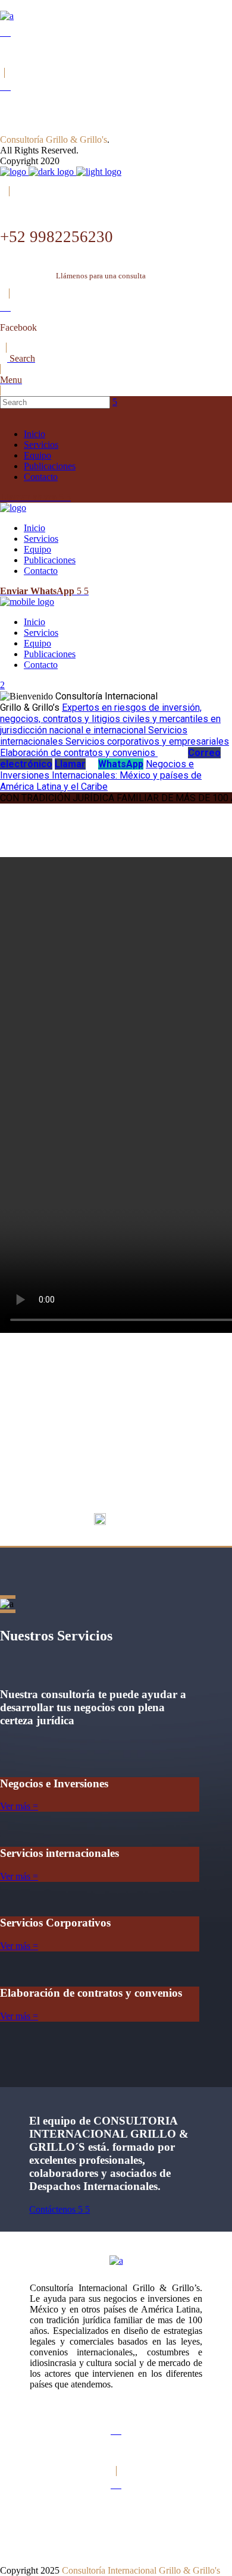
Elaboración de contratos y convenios (79, 753)
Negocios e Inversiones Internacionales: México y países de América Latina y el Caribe (101, 775)
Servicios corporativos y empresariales (147, 741)
